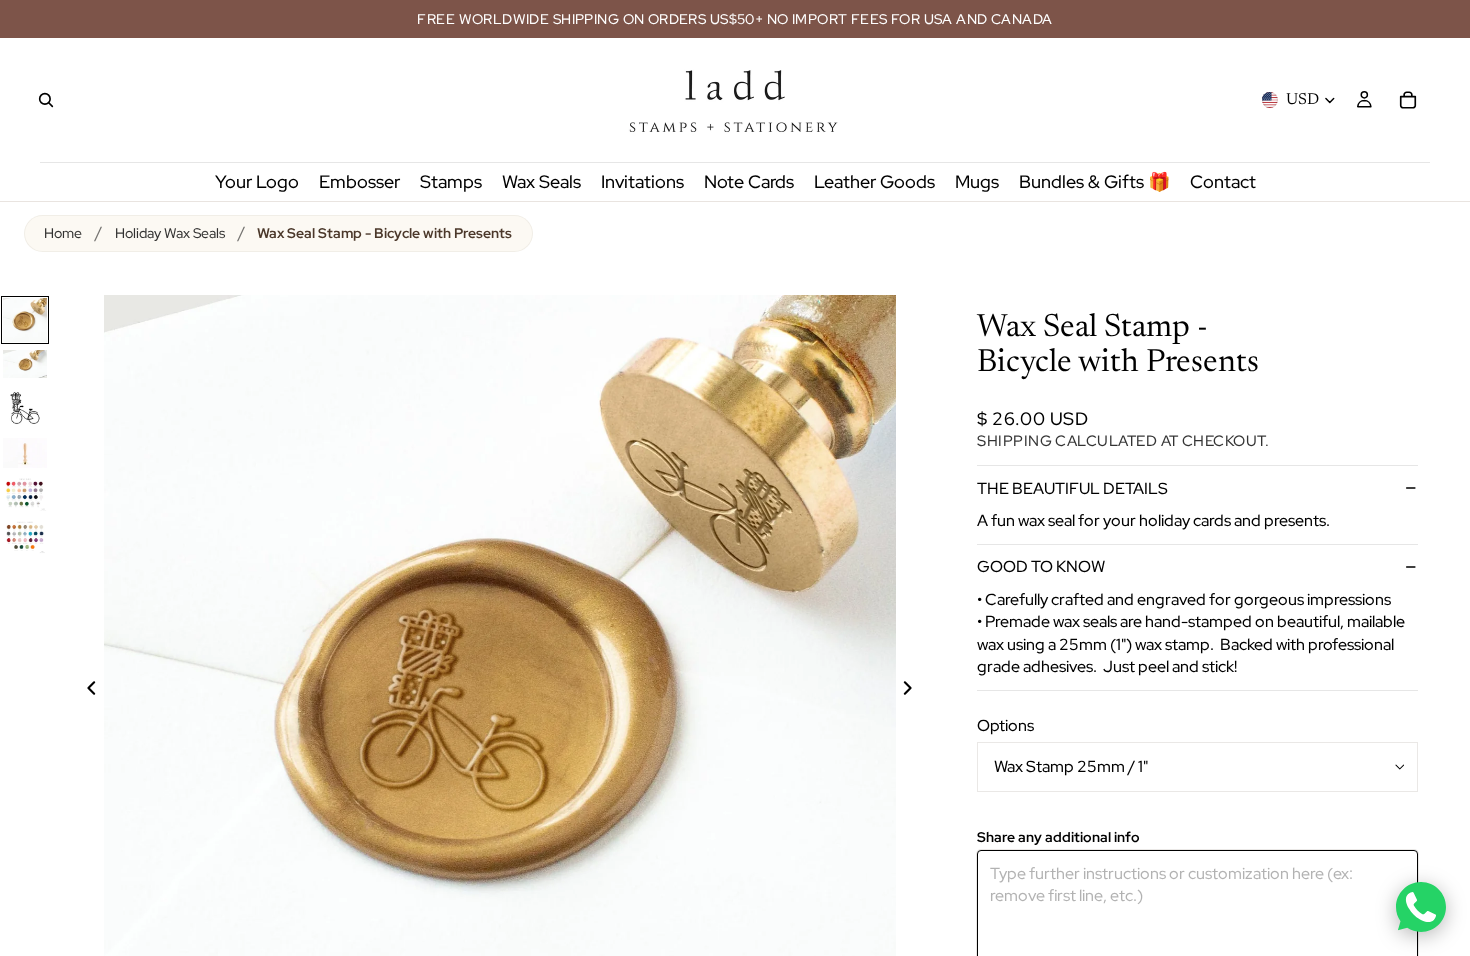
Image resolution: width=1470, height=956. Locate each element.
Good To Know (1041, 566)
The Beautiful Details (1072, 488)
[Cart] (1408, 100)
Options (1005, 725)
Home (63, 233)
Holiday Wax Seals (170, 233)
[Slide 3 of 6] (25, 408)
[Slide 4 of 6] (25, 453)
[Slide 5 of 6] (25, 493)
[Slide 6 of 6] (25, 536)
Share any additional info (1058, 837)
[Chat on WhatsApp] (1421, 907)
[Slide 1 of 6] (25, 320)
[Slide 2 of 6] (25, 364)
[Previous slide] (80, 691)
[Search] (46, 100)
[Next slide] (919, 691)
